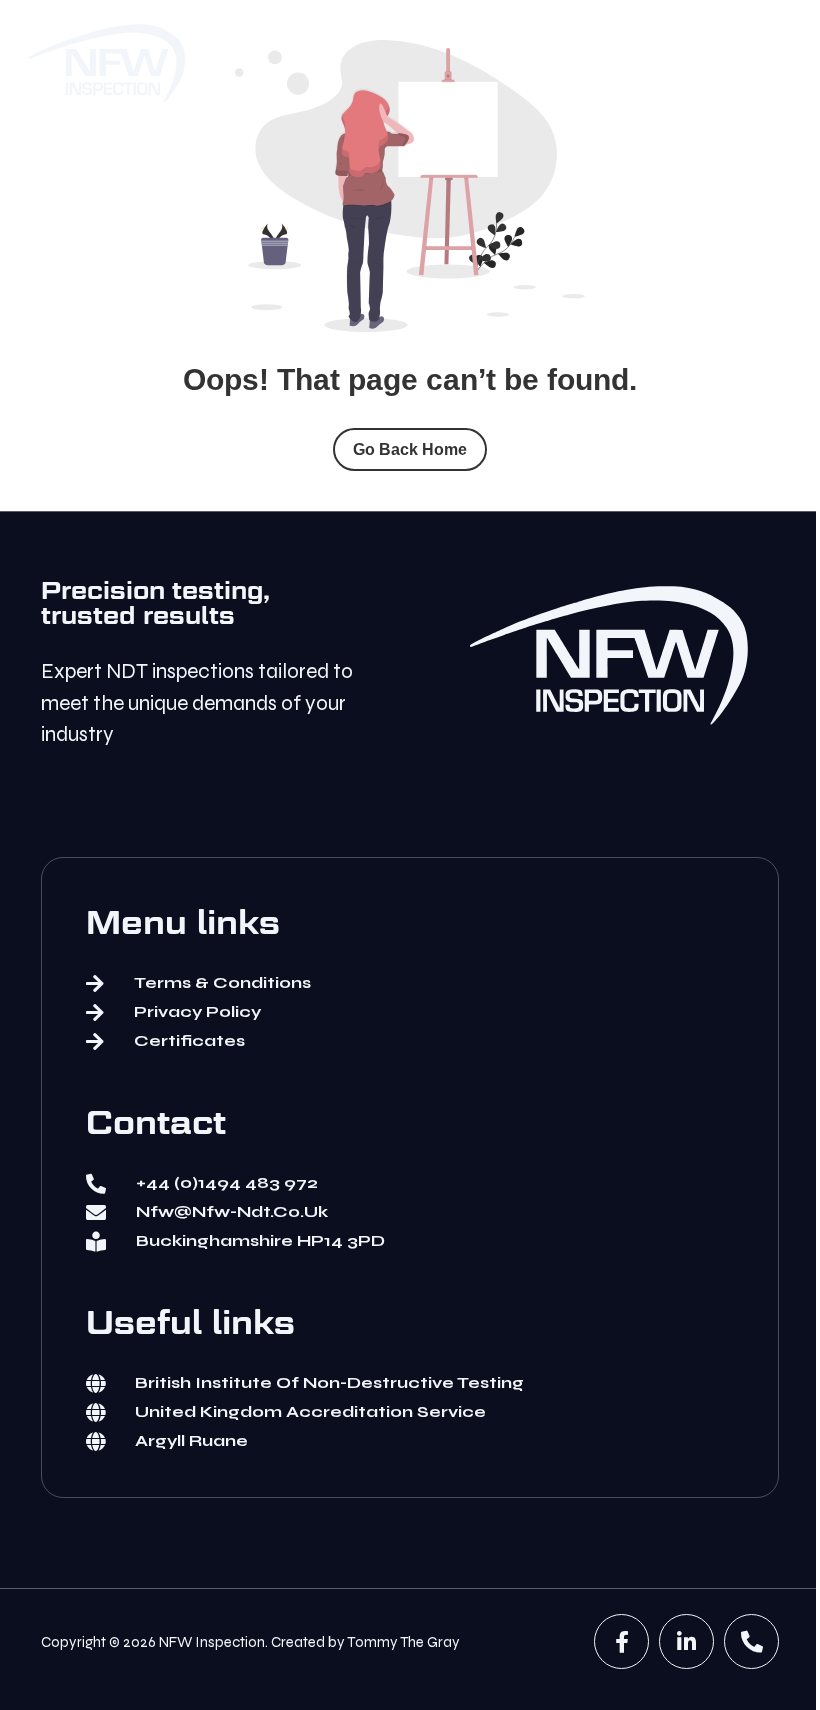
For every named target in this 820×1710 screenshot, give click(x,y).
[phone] (751, 1641)
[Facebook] (621, 1641)
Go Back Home (410, 449)
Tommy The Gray (403, 1642)
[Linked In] (686, 1641)
